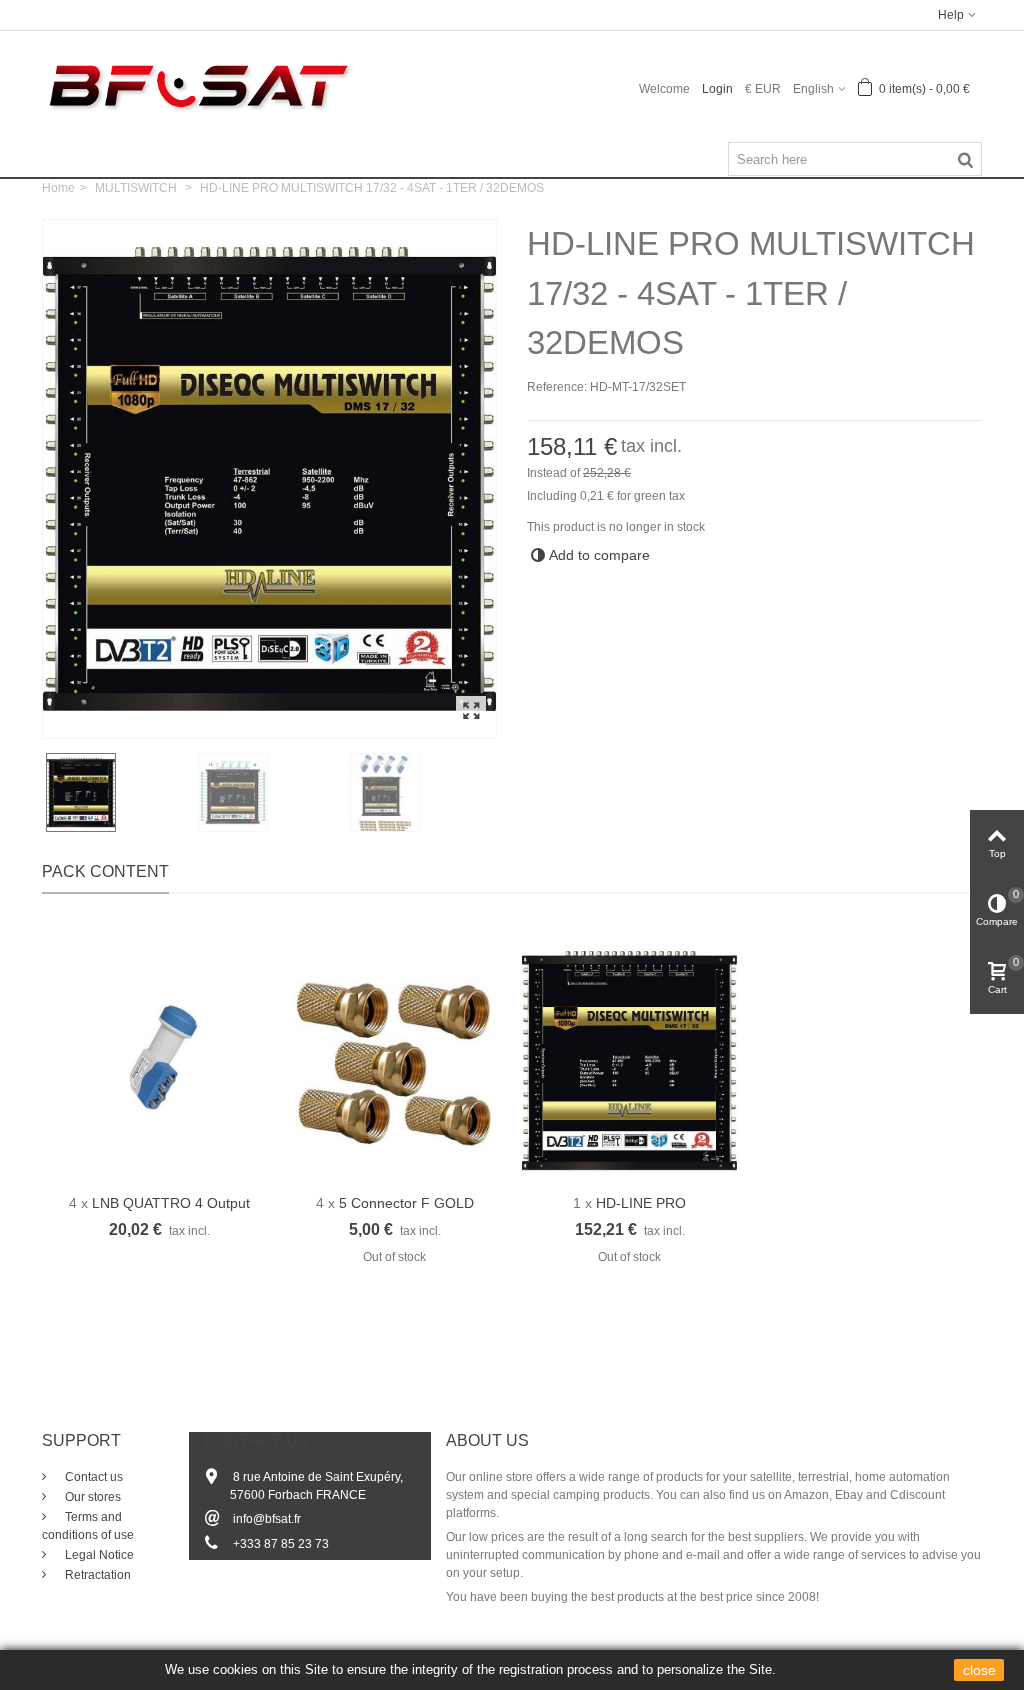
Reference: (557, 387)
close (979, 1670)
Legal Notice (98, 1555)
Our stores (91, 1497)
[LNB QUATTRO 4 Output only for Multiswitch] (159, 1061)
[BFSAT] (198, 85)
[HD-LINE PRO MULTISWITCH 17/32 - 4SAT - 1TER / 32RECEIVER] (629, 1061)
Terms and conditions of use (88, 1526)
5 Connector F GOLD (406, 1203)
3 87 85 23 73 (291, 1544)
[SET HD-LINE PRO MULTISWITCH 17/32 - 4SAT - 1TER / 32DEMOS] (471, 712)
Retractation (96, 1575)
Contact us (92, 1477)
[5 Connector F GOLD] (394, 1061)
